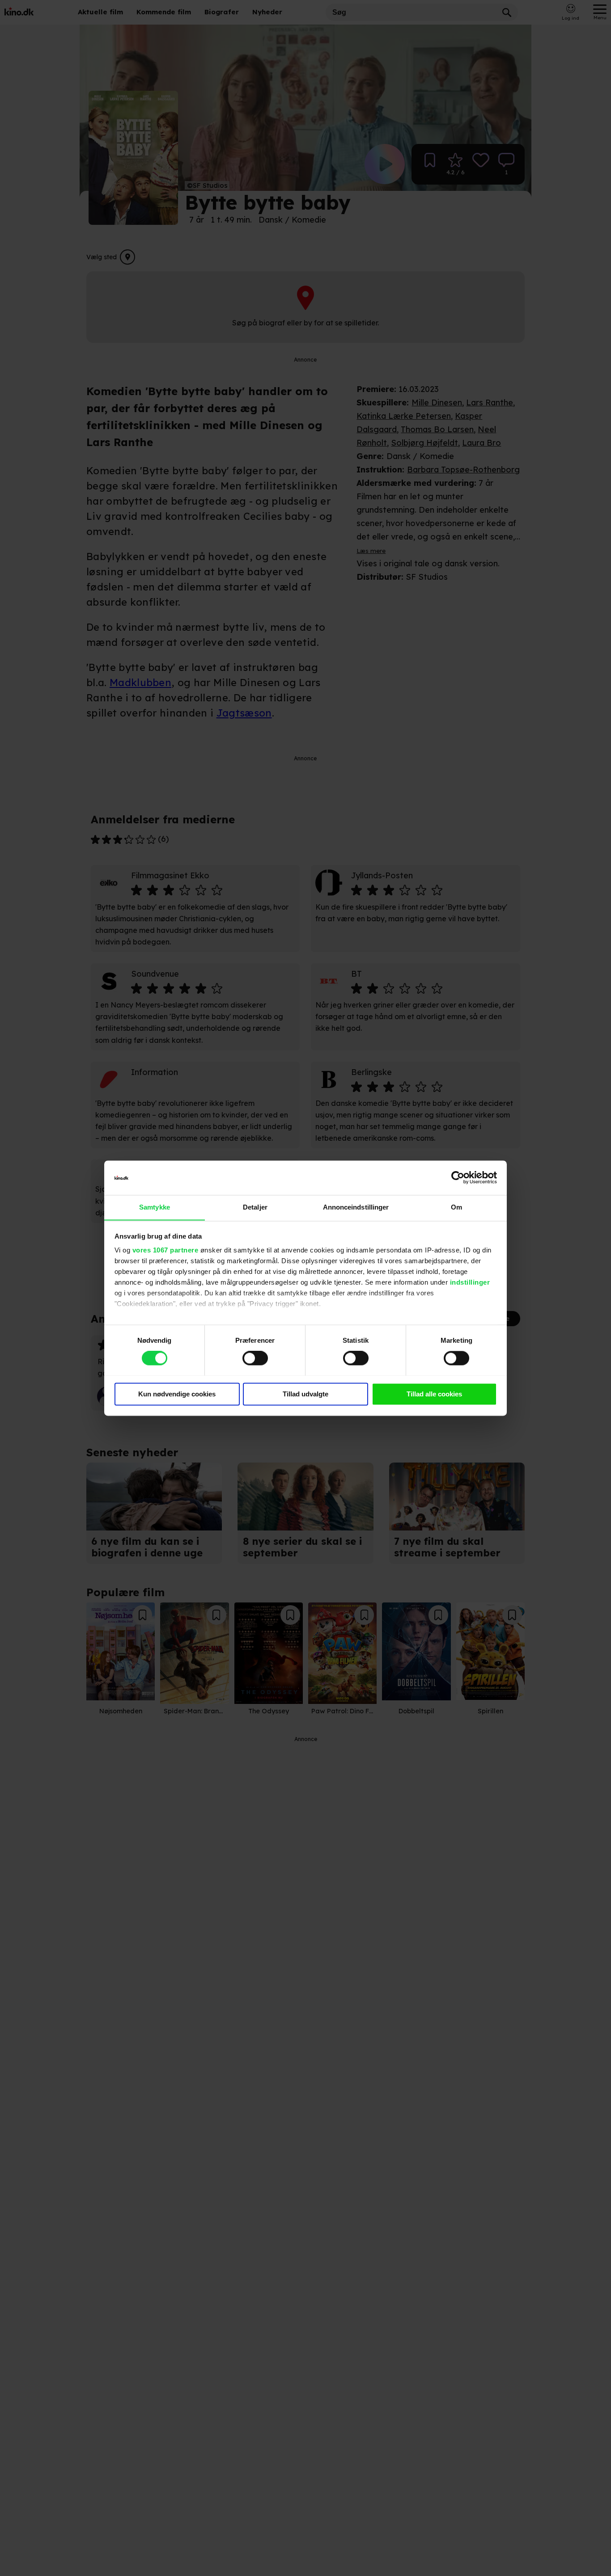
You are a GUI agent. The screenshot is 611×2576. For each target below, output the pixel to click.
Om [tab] (456, 1207)
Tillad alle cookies (434, 1394)
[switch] (255, 1358)
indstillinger (470, 1283)
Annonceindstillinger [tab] (356, 1207)
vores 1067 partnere (165, 1250)
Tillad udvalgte (305, 1394)
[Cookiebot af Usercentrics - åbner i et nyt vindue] (458, 1177)
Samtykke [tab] (155, 1207)
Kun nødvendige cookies (177, 1394)
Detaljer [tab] (255, 1207)
